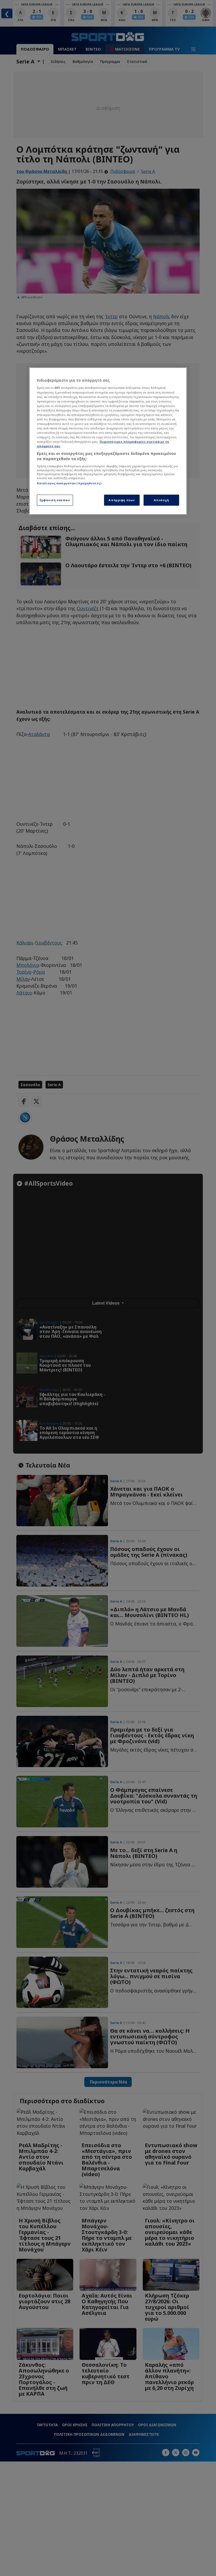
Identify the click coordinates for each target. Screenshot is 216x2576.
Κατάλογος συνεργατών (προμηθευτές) (69, 483)
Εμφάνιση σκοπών (55, 500)
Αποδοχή (161, 500)
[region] (108, 441)
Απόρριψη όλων (122, 500)
